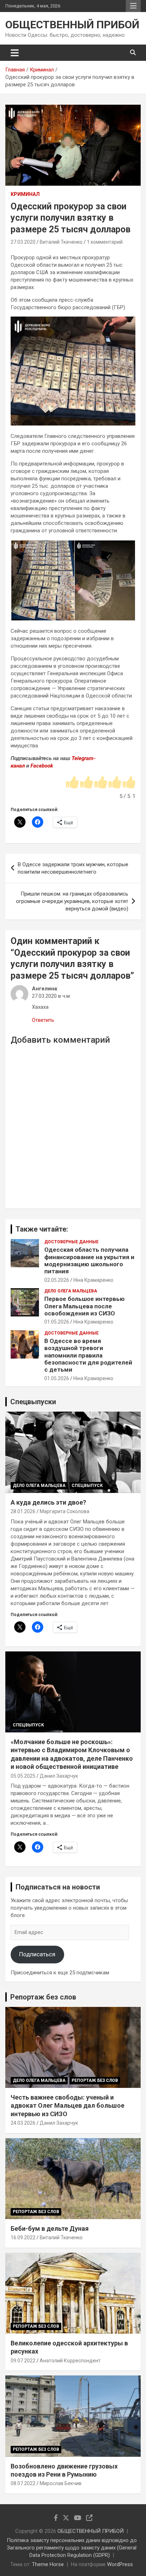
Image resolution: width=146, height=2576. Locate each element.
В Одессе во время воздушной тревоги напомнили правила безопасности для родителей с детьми (88, 1355)
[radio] (72, 783)
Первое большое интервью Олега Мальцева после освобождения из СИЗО (85, 1306)
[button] (42, 581)
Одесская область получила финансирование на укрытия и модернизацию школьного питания (89, 1260)
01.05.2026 (57, 1322)
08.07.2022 (23, 2483)
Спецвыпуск (87, 1486)
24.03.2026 (23, 2123)
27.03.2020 (23, 242)
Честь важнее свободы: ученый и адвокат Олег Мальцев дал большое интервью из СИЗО (68, 2106)
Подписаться (37, 1954)
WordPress (120, 2564)
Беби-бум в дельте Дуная (50, 2228)
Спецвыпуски (33, 1402)
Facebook (42, 766)
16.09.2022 (23, 2238)
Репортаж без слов (43, 1997)
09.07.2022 (23, 2361)
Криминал (25, 194)
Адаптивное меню (133, 6)
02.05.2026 (57, 1280)
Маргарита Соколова (64, 1511)
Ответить (43, 1020)
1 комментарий (105, 242)
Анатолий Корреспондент (70, 2361)
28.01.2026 (23, 1511)
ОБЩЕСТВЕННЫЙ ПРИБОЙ (72, 25)
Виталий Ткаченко (61, 242)
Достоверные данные (71, 1242)
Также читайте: (42, 1229)
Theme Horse (48, 2564)
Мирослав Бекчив (61, 2483)
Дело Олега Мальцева (71, 1291)
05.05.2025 (23, 1776)
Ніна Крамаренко (93, 1280)
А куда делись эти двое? (48, 1502)
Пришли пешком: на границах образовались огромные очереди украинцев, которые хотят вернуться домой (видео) (72, 901)
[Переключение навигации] (15, 53)
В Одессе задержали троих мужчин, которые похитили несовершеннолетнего (73, 868)
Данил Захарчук (59, 1776)
